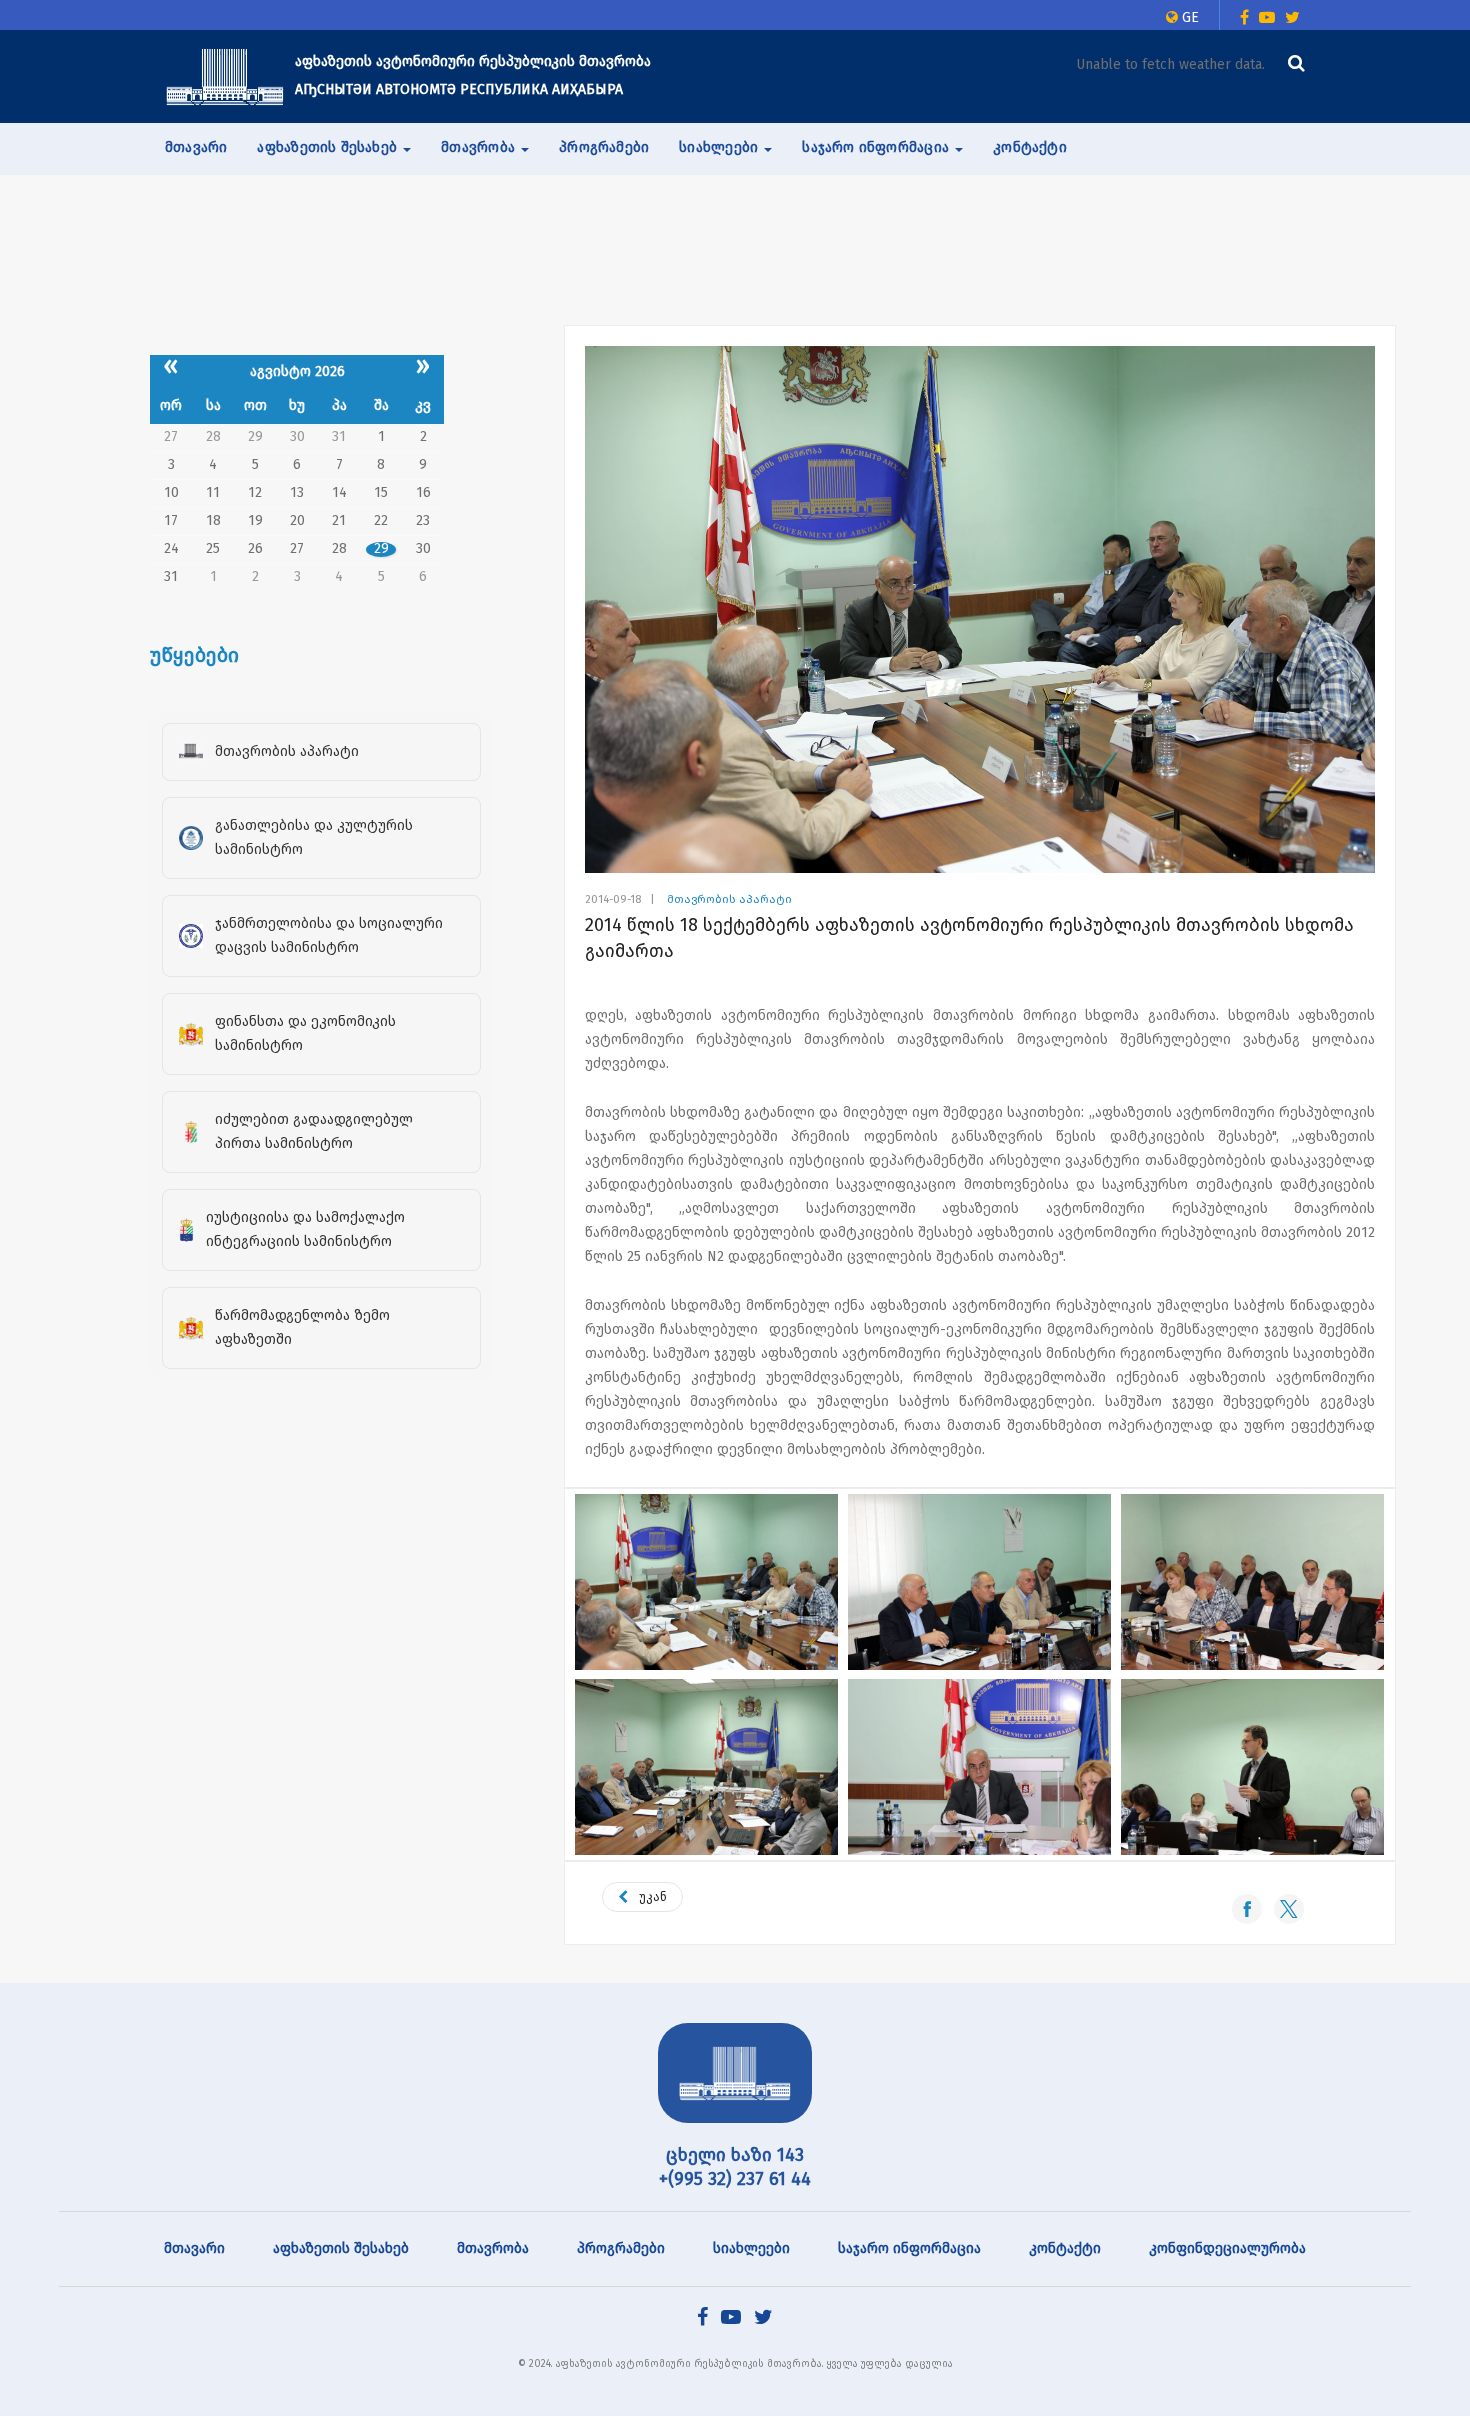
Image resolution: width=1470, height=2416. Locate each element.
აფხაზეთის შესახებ (341, 2248)
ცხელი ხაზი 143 (735, 2155)
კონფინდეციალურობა (1227, 2248)
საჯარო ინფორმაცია (909, 2248)
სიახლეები (751, 2248)
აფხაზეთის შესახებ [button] (329, 147)
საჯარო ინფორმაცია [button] (877, 147)
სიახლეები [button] (720, 147)
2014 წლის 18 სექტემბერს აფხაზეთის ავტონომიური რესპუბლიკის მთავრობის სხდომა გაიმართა (969, 938)
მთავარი (196, 147)
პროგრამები (604, 147)
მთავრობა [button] (480, 147)
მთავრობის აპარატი (729, 899)
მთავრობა (493, 2248)
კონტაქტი (1030, 147)
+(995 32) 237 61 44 (735, 2179)
